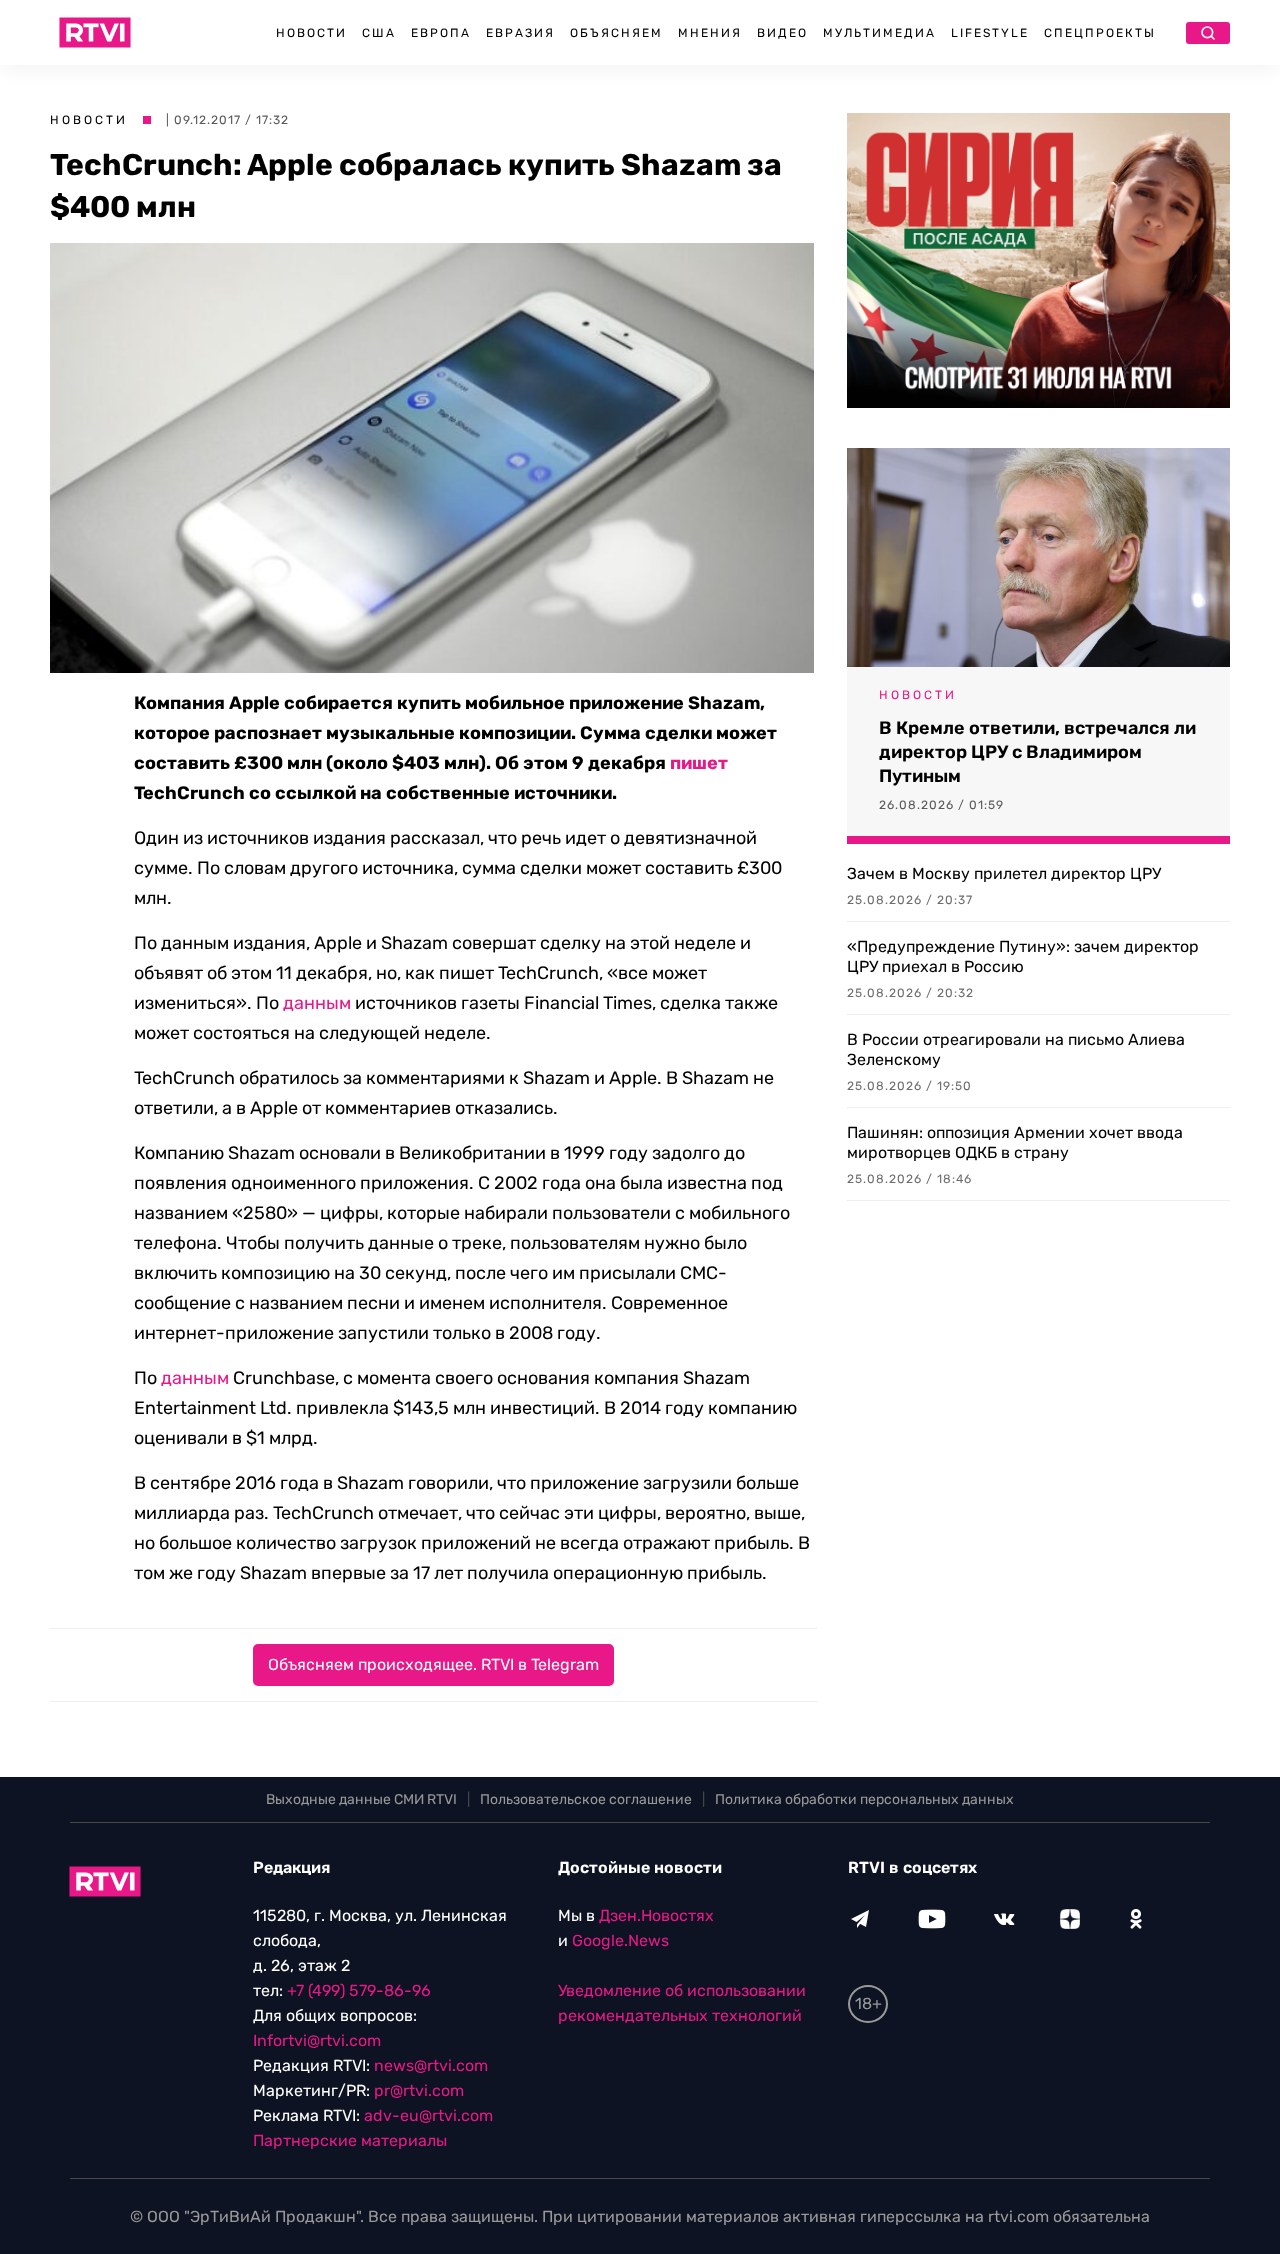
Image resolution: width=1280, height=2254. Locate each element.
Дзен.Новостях (656, 1915)
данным (317, 1003)
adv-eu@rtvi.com (428, 2115)
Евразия (520, 33)
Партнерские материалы (350, 2140)
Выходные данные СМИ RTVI (361, 1799)
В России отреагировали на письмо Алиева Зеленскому (1016, 1049)
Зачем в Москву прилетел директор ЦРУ (1004, 873)
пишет (699, 763)
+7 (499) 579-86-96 (359, 1990)
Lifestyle (990, 33)
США (379, 33)
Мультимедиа (879, 33)
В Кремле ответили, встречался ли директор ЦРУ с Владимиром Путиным (1037, 752)
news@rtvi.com (431, 2065)
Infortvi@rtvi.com (317, 2040)
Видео (782, 33)
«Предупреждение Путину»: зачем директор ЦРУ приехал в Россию (1023, 956)
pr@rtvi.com (419, 2090)
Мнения (710, 33)
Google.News (620, 1940)
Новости (311, 33)
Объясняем (616, 33)
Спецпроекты (1100, 33)
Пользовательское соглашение (586, 1799)
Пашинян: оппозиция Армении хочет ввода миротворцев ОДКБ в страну (1015, 1142)
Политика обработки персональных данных (864, 1799)
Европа (441, 33)
